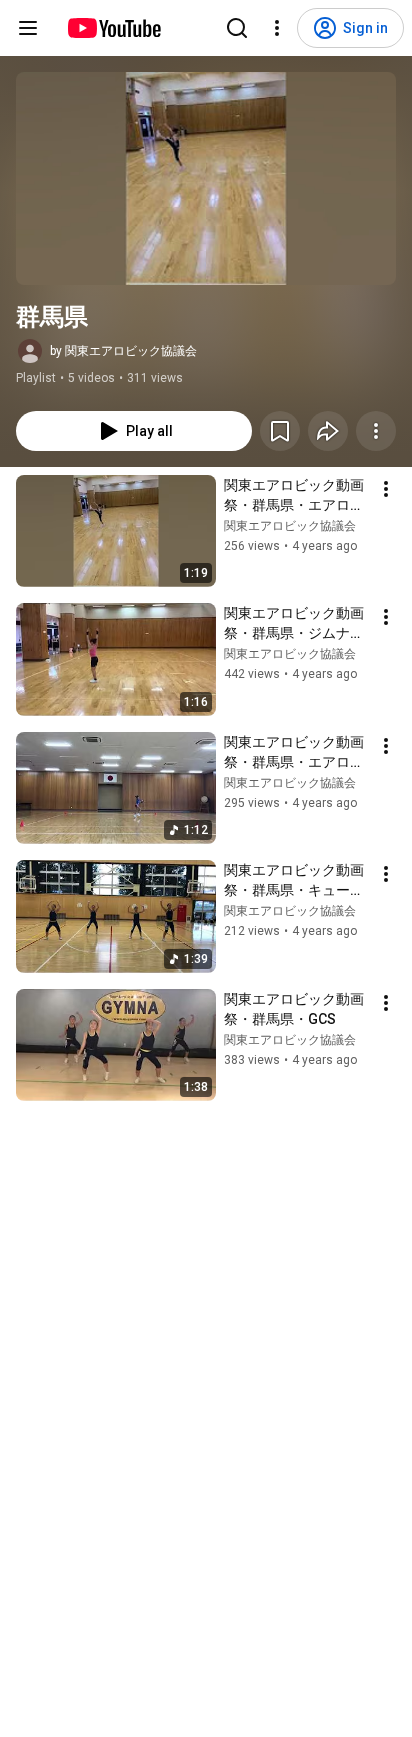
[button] (206, 178)
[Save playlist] (280, 431)
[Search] (237, 28)
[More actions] (376, 431)
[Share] (328, 431)
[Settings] (277, 28)
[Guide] (28, 28)
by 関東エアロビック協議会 (123, 351)
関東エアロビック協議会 (290, 526)
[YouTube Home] (113, 28)
